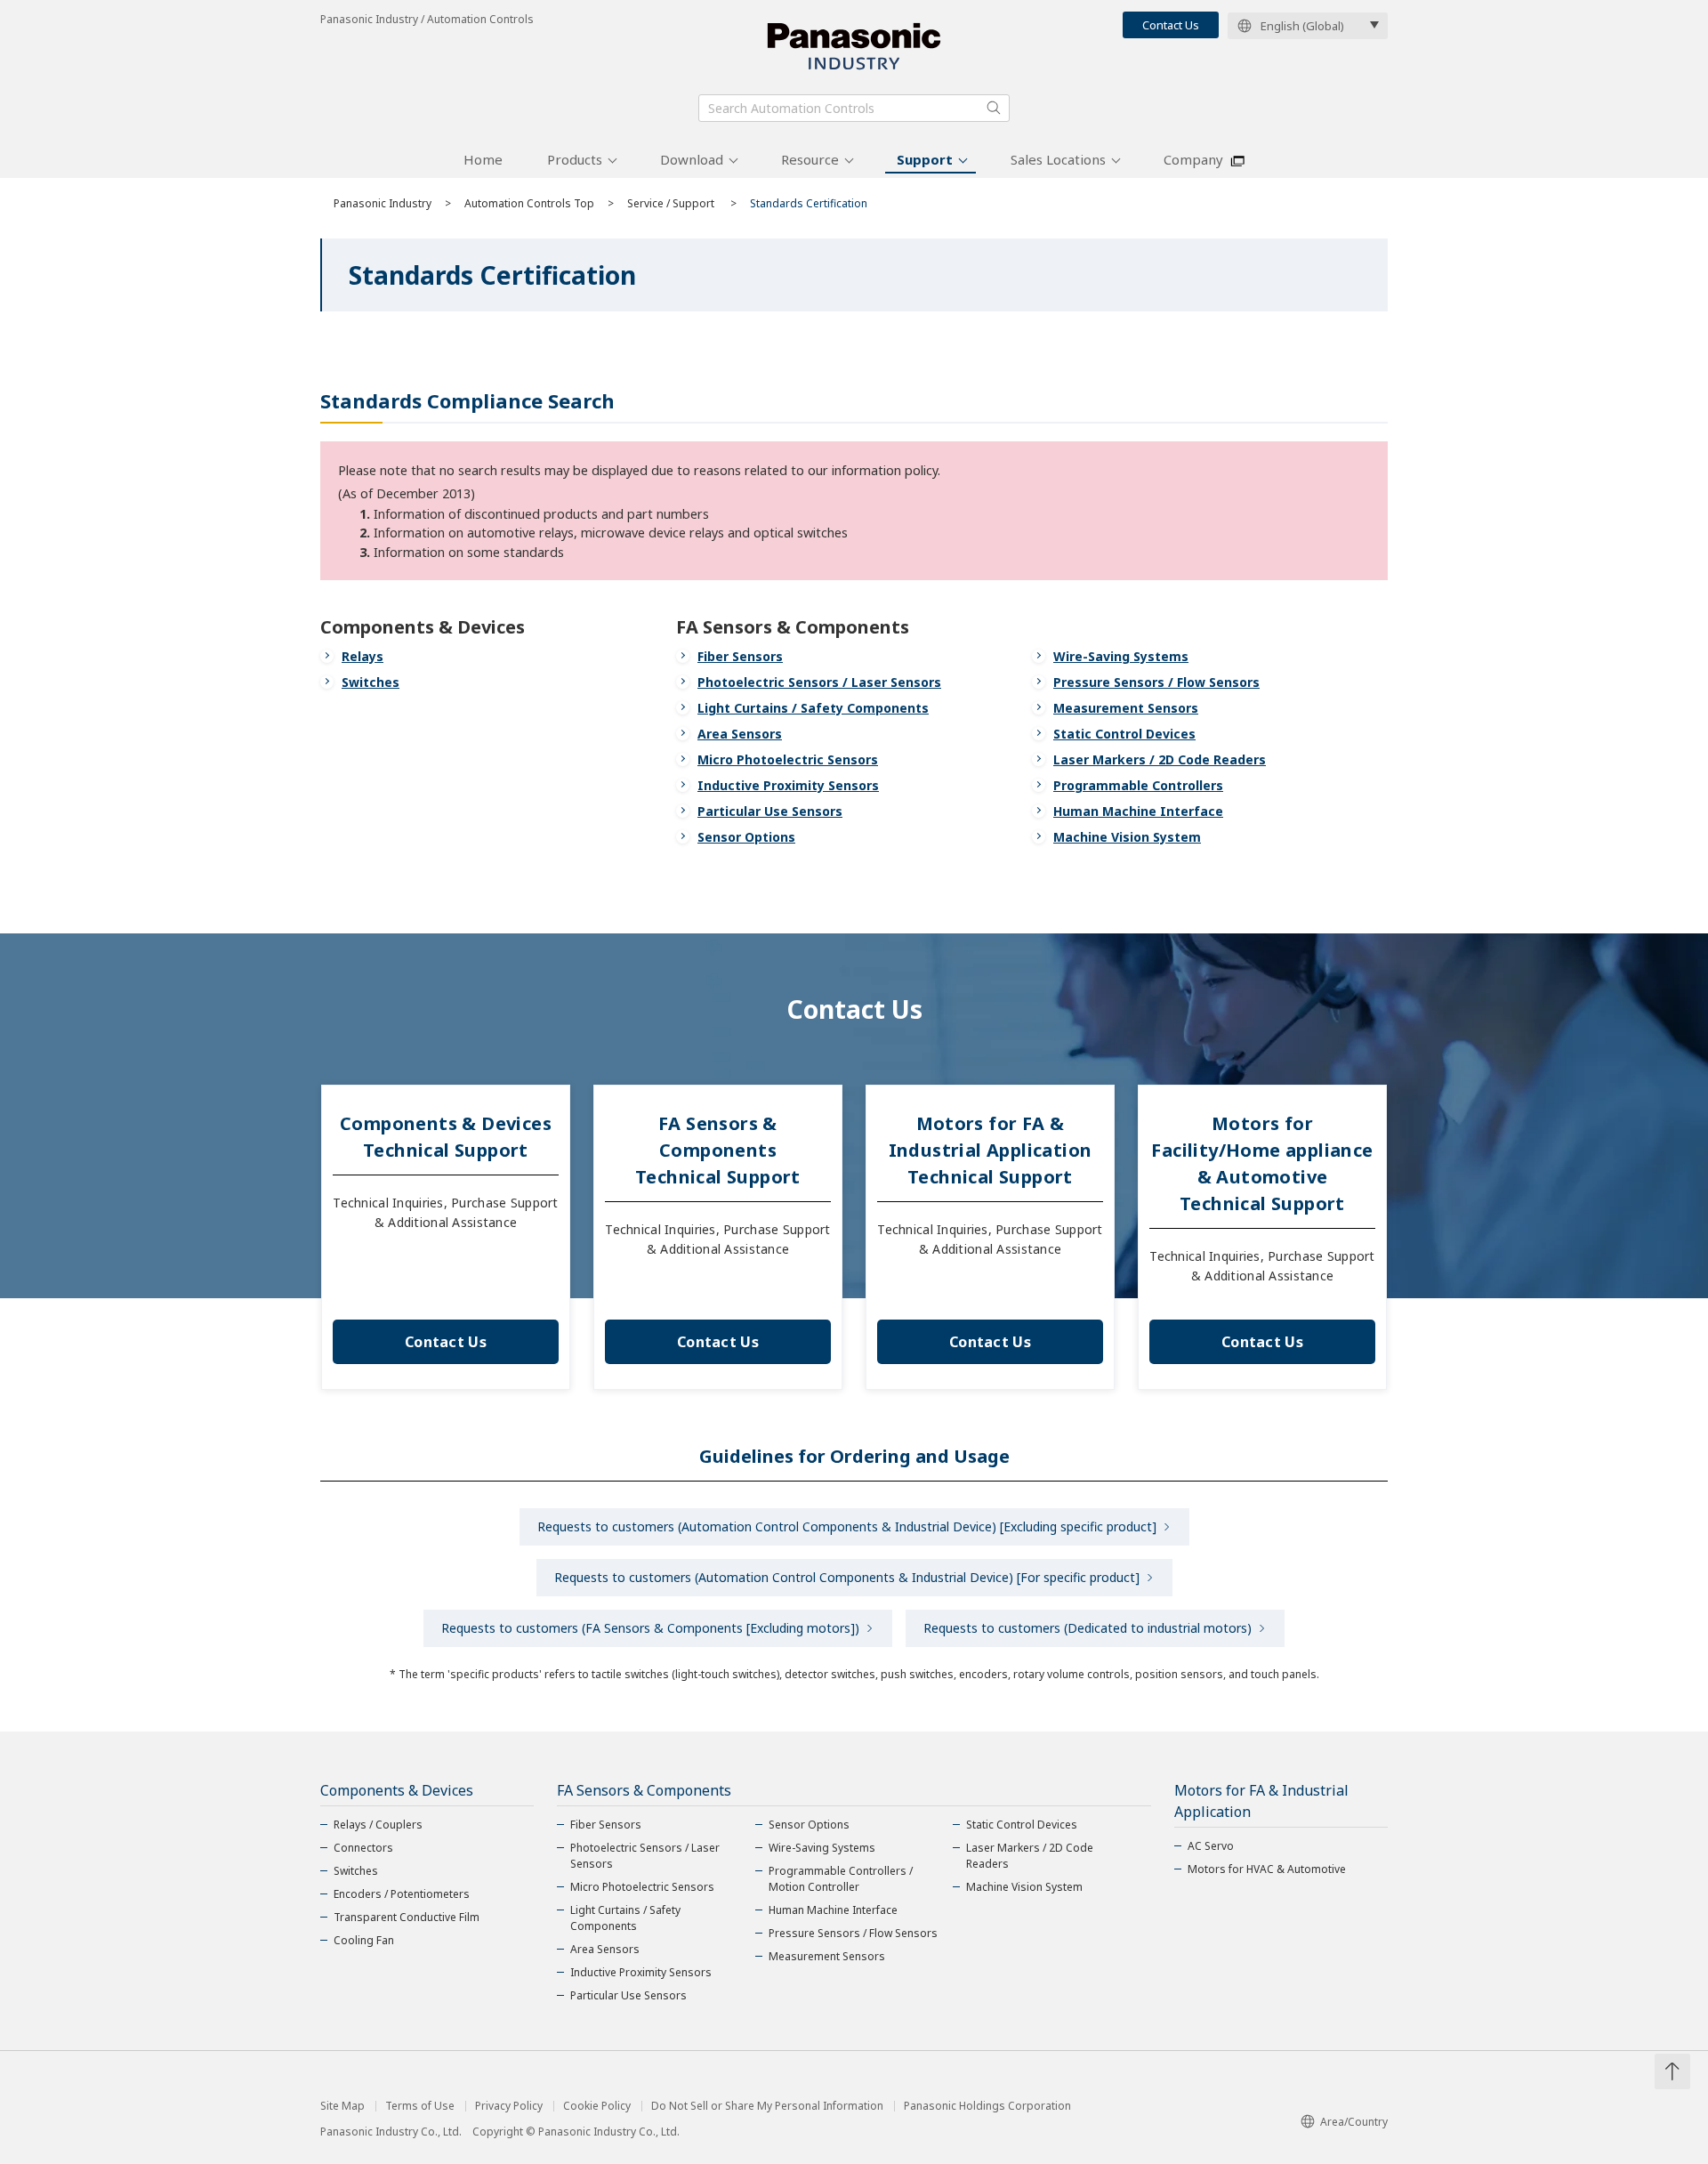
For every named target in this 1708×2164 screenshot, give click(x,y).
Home (483, 159)
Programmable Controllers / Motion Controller (841, 1879)
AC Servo (1211, 1846)
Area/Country (1354, 2122)
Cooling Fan (364, 1940)
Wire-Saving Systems (1121, 656)
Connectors (363, 1848)
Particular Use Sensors (770, 811)
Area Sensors (740, 734)
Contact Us (1171, 25)
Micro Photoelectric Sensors (788, 759)
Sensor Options (746, 837)
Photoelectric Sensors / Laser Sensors (819, 682)
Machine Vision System (1127, 837)
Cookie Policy (597, 2106)
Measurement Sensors (1126, 708)
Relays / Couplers (378, 1825)
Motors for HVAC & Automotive (1267, 1869)
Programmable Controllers (1138, 785)
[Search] (994, 108)
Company (1193, 159)
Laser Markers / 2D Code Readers (1160, 759)
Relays (363, 656)
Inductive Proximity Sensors (788, 785)
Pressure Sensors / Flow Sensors (1156, 682)
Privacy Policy (509, 2106)
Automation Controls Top (529, 203)
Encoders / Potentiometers (402, 1894)
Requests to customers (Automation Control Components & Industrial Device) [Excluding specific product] (847, 1526)
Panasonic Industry (383, 203)
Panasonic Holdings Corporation (987, 2106)
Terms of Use (420, 2106)
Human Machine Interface (1138, 811)
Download (692, 159)
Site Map (342, 2106)
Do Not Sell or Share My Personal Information (767, 2106)
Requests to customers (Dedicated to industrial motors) (1088, 1628)
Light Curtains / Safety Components (813, 708)
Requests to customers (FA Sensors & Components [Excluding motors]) (650, 1628)
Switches (371, 682)
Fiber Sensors (740, 656)
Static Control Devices (1124, 734)
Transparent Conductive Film (407, 1917)
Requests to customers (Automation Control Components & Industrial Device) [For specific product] (847, 1577)
